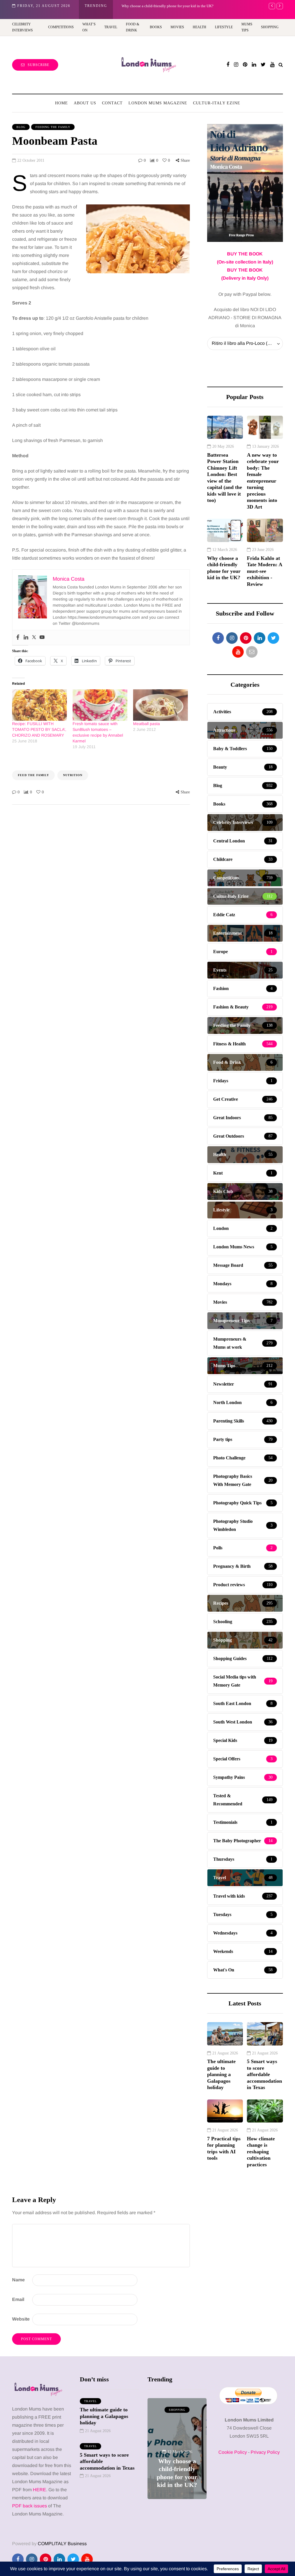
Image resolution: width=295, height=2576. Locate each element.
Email (18, 2299)
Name (18, 2280)
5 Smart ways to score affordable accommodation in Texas (264, 2074)
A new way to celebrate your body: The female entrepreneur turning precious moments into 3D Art (263, 481)
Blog (21, 127)
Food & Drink (133, 27)
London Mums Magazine (158, 103)
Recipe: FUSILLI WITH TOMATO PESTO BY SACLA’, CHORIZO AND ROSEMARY (39, 729)
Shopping (270, 27)
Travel (111, 27)
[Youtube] (42, 638)
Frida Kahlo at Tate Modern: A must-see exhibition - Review (265, 571)
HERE (39, 2490)
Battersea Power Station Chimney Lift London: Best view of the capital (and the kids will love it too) (225, 478)
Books (156, 27)
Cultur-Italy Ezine (217, 103)
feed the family (33, 775)
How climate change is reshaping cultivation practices (261, 2152)
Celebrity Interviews (22, 27)
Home (62, 103)
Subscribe (38, 65)
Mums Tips (247, 27)
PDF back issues (30, 2506)
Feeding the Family (53, 127)
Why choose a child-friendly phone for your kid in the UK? (168, 6)
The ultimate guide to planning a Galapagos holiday (221, 2074)
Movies (177, 27)
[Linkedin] (26, 638)
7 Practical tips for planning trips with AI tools (224, 2148)
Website (21, 2319)
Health (199, 27)
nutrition (73, 775)
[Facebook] (18, 638)
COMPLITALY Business (62, 2544)
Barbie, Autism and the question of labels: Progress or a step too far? (177, 2465)
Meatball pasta (146, 724)
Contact (112, 103)
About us (85, 103)
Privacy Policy (265, 2452)
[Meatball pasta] (160, 705)
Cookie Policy (233, 2452)
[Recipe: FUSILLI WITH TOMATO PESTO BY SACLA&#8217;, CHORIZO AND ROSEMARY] (39, 705)
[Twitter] (34, 638)
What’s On (89, 27)
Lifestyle (224, 27)
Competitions (61, 27)
